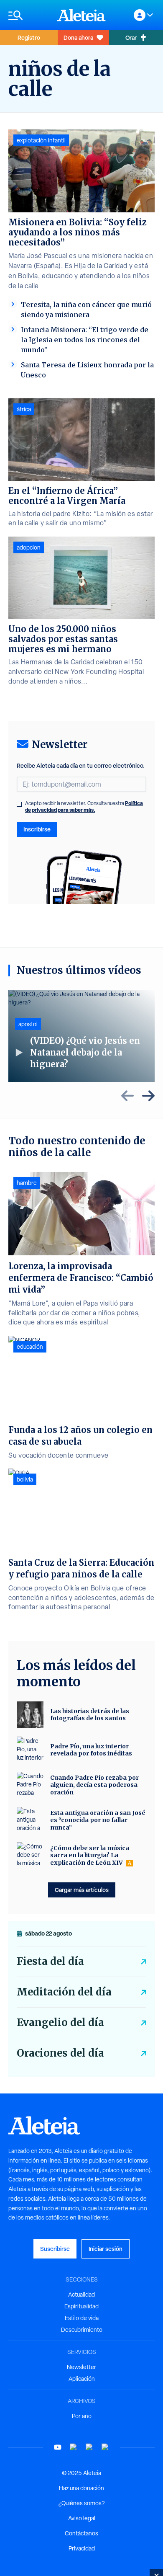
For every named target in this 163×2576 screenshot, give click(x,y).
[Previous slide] (127, 1096)
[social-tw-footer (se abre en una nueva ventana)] (89, 2447)
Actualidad (81, 2295)
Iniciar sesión (106, 2249)
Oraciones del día (60, 2053)
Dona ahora (78, 37)
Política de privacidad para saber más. (84, 807)
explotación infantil (41, 140)
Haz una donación (81, 2488)
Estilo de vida (82, 2318)
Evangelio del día (60, 2022)
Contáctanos (81, 2533)
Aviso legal (82, 2518)
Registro (29, 37)
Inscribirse (37, 829)
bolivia (25, 1479)
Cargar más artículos (82, 1890)
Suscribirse (55, 2249)
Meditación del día (64, 1992)
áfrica (24, 409)
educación (30, 1347)
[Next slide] (148, 1096)
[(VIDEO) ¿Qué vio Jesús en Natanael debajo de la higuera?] (81, 1036)
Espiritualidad (81, 2306)
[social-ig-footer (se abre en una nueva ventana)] (105, 2447)
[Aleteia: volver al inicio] (81, 15)
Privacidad (82, 2548)
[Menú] (29, 15)
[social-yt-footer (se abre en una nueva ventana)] (58, 2447)
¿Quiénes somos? (81, 2503)
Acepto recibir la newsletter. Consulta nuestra (84, 807)
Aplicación (82, 2379)
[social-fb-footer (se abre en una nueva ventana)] (74, 2447)
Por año (82, 2416)
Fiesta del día (50, 1961)
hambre (27, 1183)
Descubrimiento (82, 2330)
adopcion (29, 547)
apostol (28, 1024)
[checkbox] (19, 804)
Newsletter (81, 2367)
